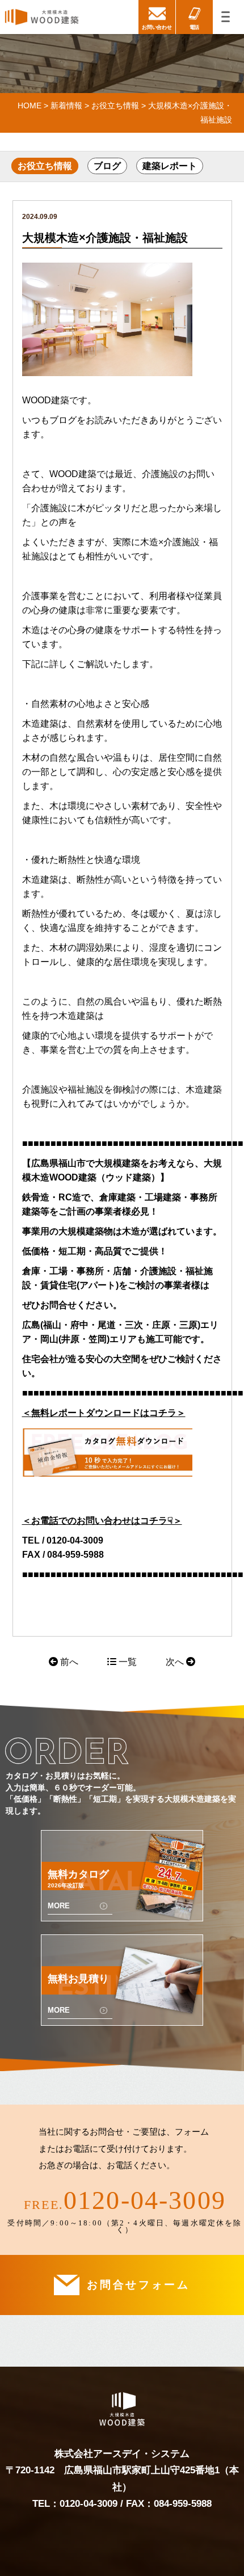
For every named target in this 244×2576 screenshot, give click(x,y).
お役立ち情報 (45, 166)
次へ (176, 1662)
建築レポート (170, 166)
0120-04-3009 (145, 2200)
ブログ (107, 166)
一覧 (127, 1662)
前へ (68, 1662)
